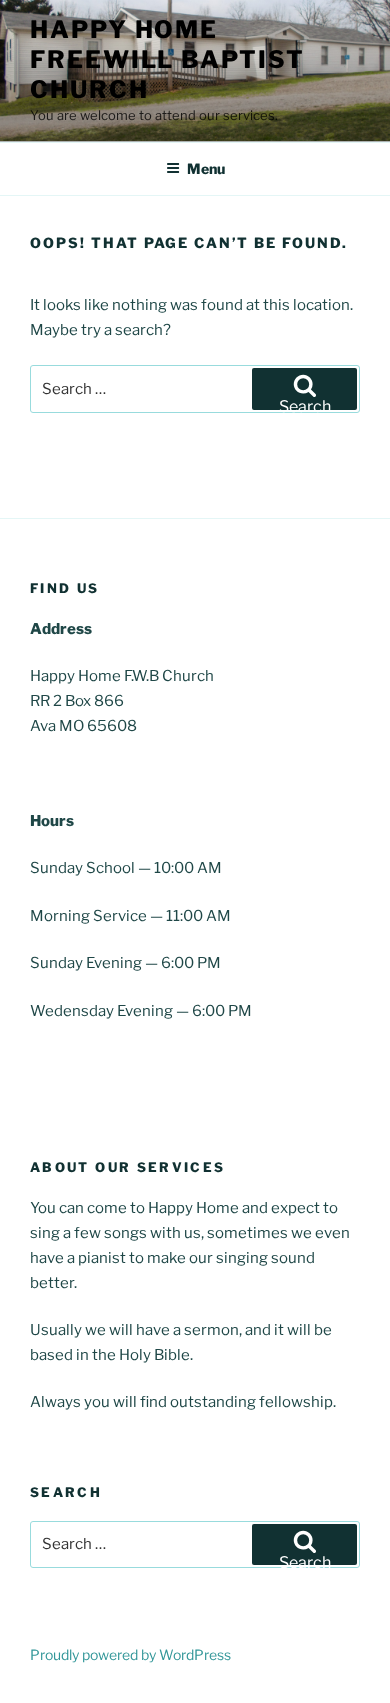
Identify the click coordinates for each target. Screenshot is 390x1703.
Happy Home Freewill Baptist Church (167, 59)
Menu (206, 168)
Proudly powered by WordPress (130, 1654)
